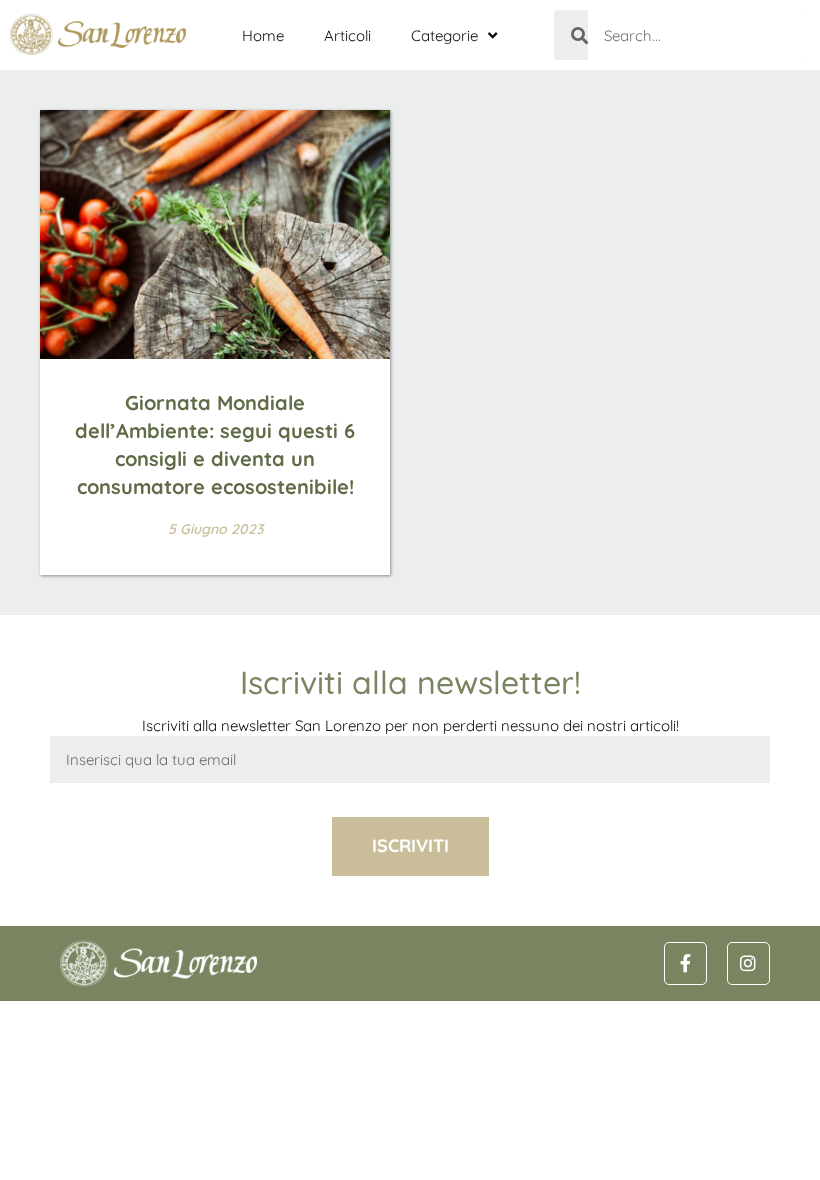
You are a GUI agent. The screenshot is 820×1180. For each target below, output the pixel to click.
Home (263, 35)
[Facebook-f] (685, 963)
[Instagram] (748, 963)
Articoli (347, 35)
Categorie (444, 35)
